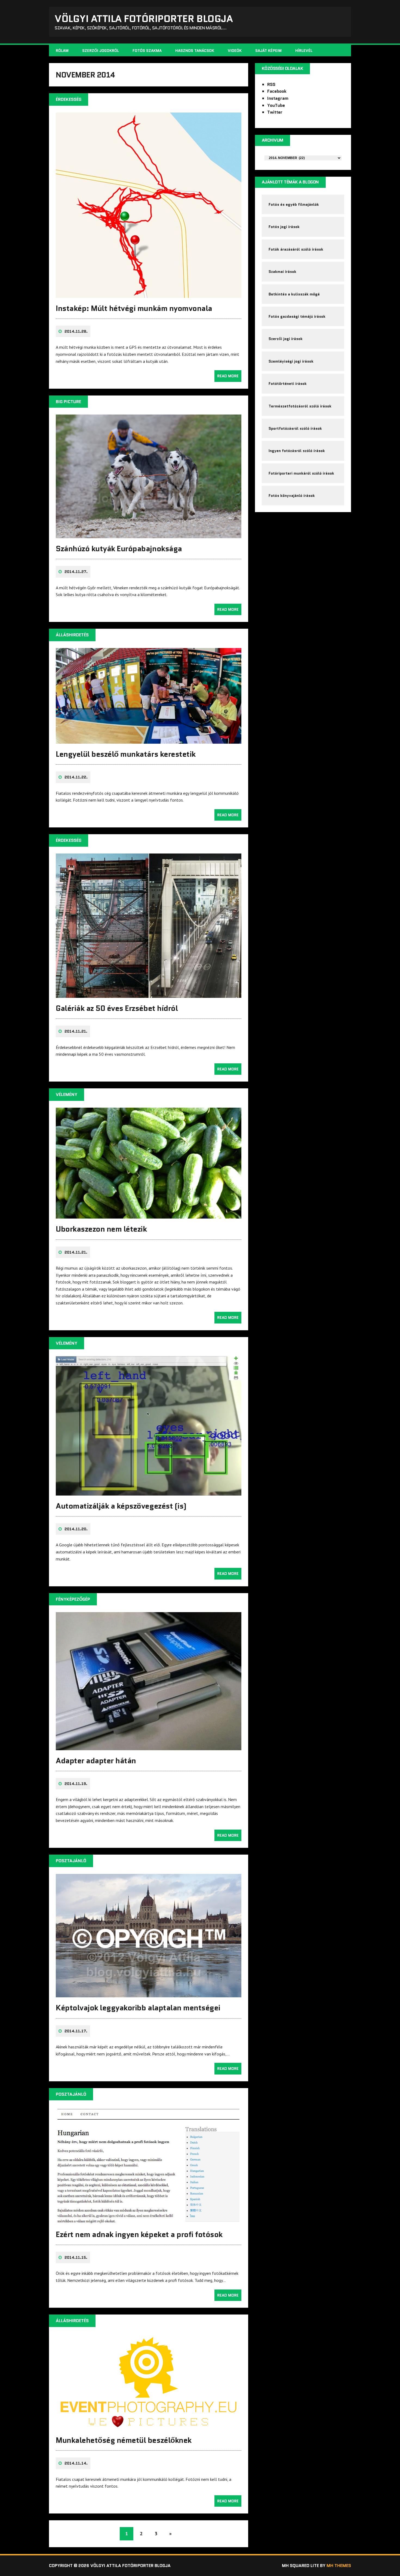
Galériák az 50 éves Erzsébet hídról (117, 1008)
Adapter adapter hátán (96, 1761)
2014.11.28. (76, 331)
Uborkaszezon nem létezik (101, 1229)
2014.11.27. (76, 572)
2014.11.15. (76, 2257)
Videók (235, 51)
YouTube (276, 105)
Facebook (277, 91)
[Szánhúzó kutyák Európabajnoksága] (149, 534)
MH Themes (339, 2566)
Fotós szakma (147, 51)
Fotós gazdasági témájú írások (297, 316)
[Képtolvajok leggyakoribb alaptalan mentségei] (149, 1994)
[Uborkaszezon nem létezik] (149, 1215)
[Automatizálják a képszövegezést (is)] (149, 1492)
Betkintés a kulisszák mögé (294, 294)
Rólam (62, 51)
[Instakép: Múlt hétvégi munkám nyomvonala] (149, 294)
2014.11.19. (76, 1784)
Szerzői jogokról (101, 51)
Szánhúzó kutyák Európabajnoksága (119, 549)
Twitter (275, 112)
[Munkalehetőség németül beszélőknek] (149, 2426)
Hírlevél (304, 51)
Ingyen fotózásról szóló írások (297, 451)
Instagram (278, 98)
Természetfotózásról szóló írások (300, 406)
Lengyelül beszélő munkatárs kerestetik (126, 754)
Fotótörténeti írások (288, 384)
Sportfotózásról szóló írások (295, 428)
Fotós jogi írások (284, 227)
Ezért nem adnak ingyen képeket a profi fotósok (139, 2234)
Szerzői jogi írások (286, 339)
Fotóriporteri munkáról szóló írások (301, 473)
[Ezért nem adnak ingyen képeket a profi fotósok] (149, 2220)
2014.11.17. (76, 2031)
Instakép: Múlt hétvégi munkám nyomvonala (134, 308)
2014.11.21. (76, 1031)
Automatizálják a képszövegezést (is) (121, 1506)
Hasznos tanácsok (195, 51)
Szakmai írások (282, 272)
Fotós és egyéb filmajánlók (294, 204)
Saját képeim (268, 51)
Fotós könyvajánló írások (292, 496)
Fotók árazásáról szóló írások (296, 249)
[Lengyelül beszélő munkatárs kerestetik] (149, 740)
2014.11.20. (76, 1529)
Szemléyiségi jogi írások (291, 361)
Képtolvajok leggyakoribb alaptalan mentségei (138, 2008)
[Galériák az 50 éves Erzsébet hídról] (149, 994)
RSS (271, 84)
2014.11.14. (76, 2463)
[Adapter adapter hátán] (149, 1746)
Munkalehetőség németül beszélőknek (124, 2440)
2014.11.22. (76, 777)
